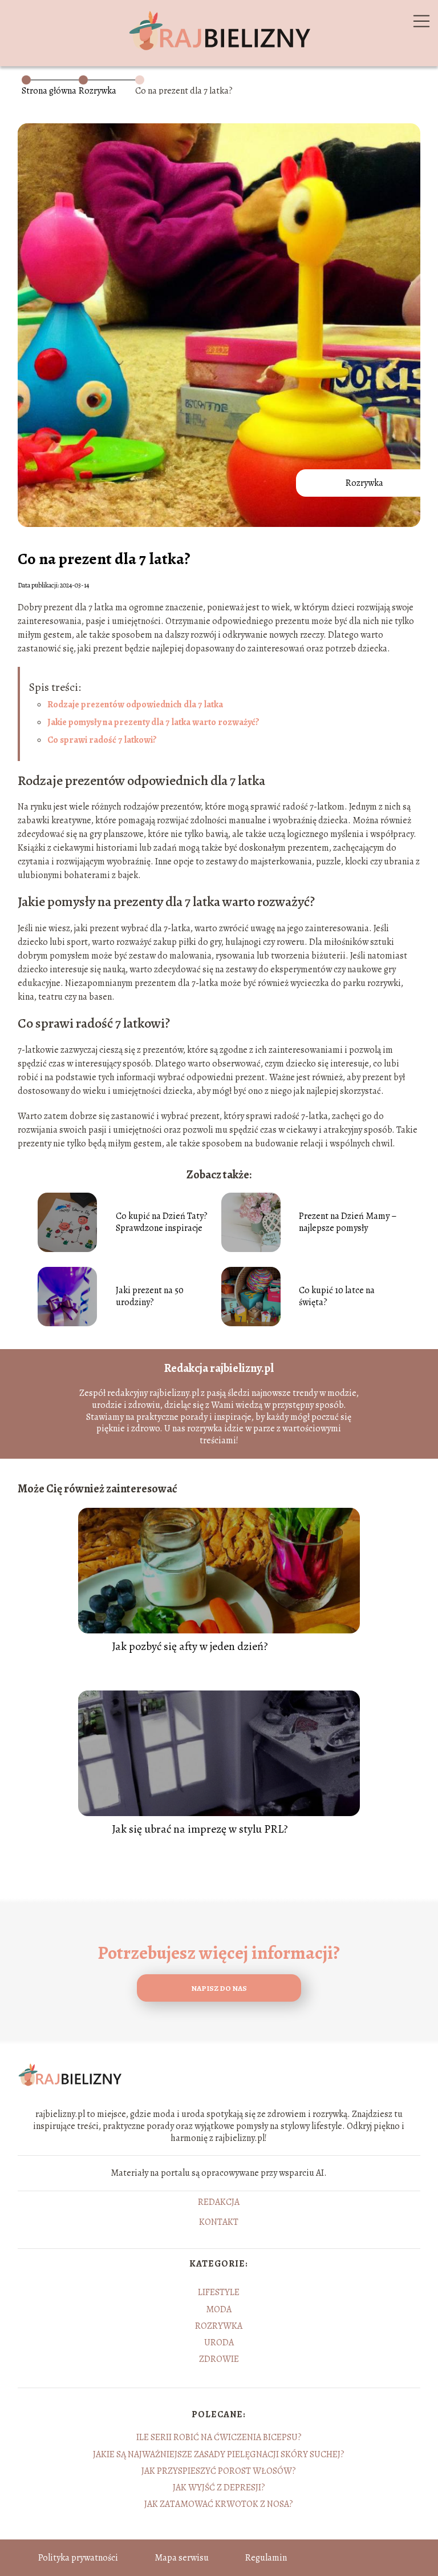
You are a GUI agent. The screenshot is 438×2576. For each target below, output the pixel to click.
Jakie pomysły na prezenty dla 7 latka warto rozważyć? (153, 722)
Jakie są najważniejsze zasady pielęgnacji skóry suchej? (219, 2454)
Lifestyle (219, 2292)
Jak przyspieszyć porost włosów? (219, 2471)
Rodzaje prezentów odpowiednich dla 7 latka (135, 705)
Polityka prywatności (78, 2558)
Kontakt (219, 2223)
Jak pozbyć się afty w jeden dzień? (190, 1647)
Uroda (219, 2342)
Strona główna (49, 91)
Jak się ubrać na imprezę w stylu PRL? (200, 1829)
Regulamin (266, 2558)
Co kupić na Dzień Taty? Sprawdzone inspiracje (162, 1222)
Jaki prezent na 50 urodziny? (150, 1297)
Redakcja (219, 2203)
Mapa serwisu (182, 2558)
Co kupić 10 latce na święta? (337, 1297)
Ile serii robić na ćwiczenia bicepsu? (219, 2437)
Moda (219, 2309)
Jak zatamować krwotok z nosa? (219, 2504)
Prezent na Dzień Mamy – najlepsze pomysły (348, 1222)
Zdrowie (219, 2359)
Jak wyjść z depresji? (219, 2488)
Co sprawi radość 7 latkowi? (102, 740)
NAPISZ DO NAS (219, 1988)
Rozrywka (98, 91)
